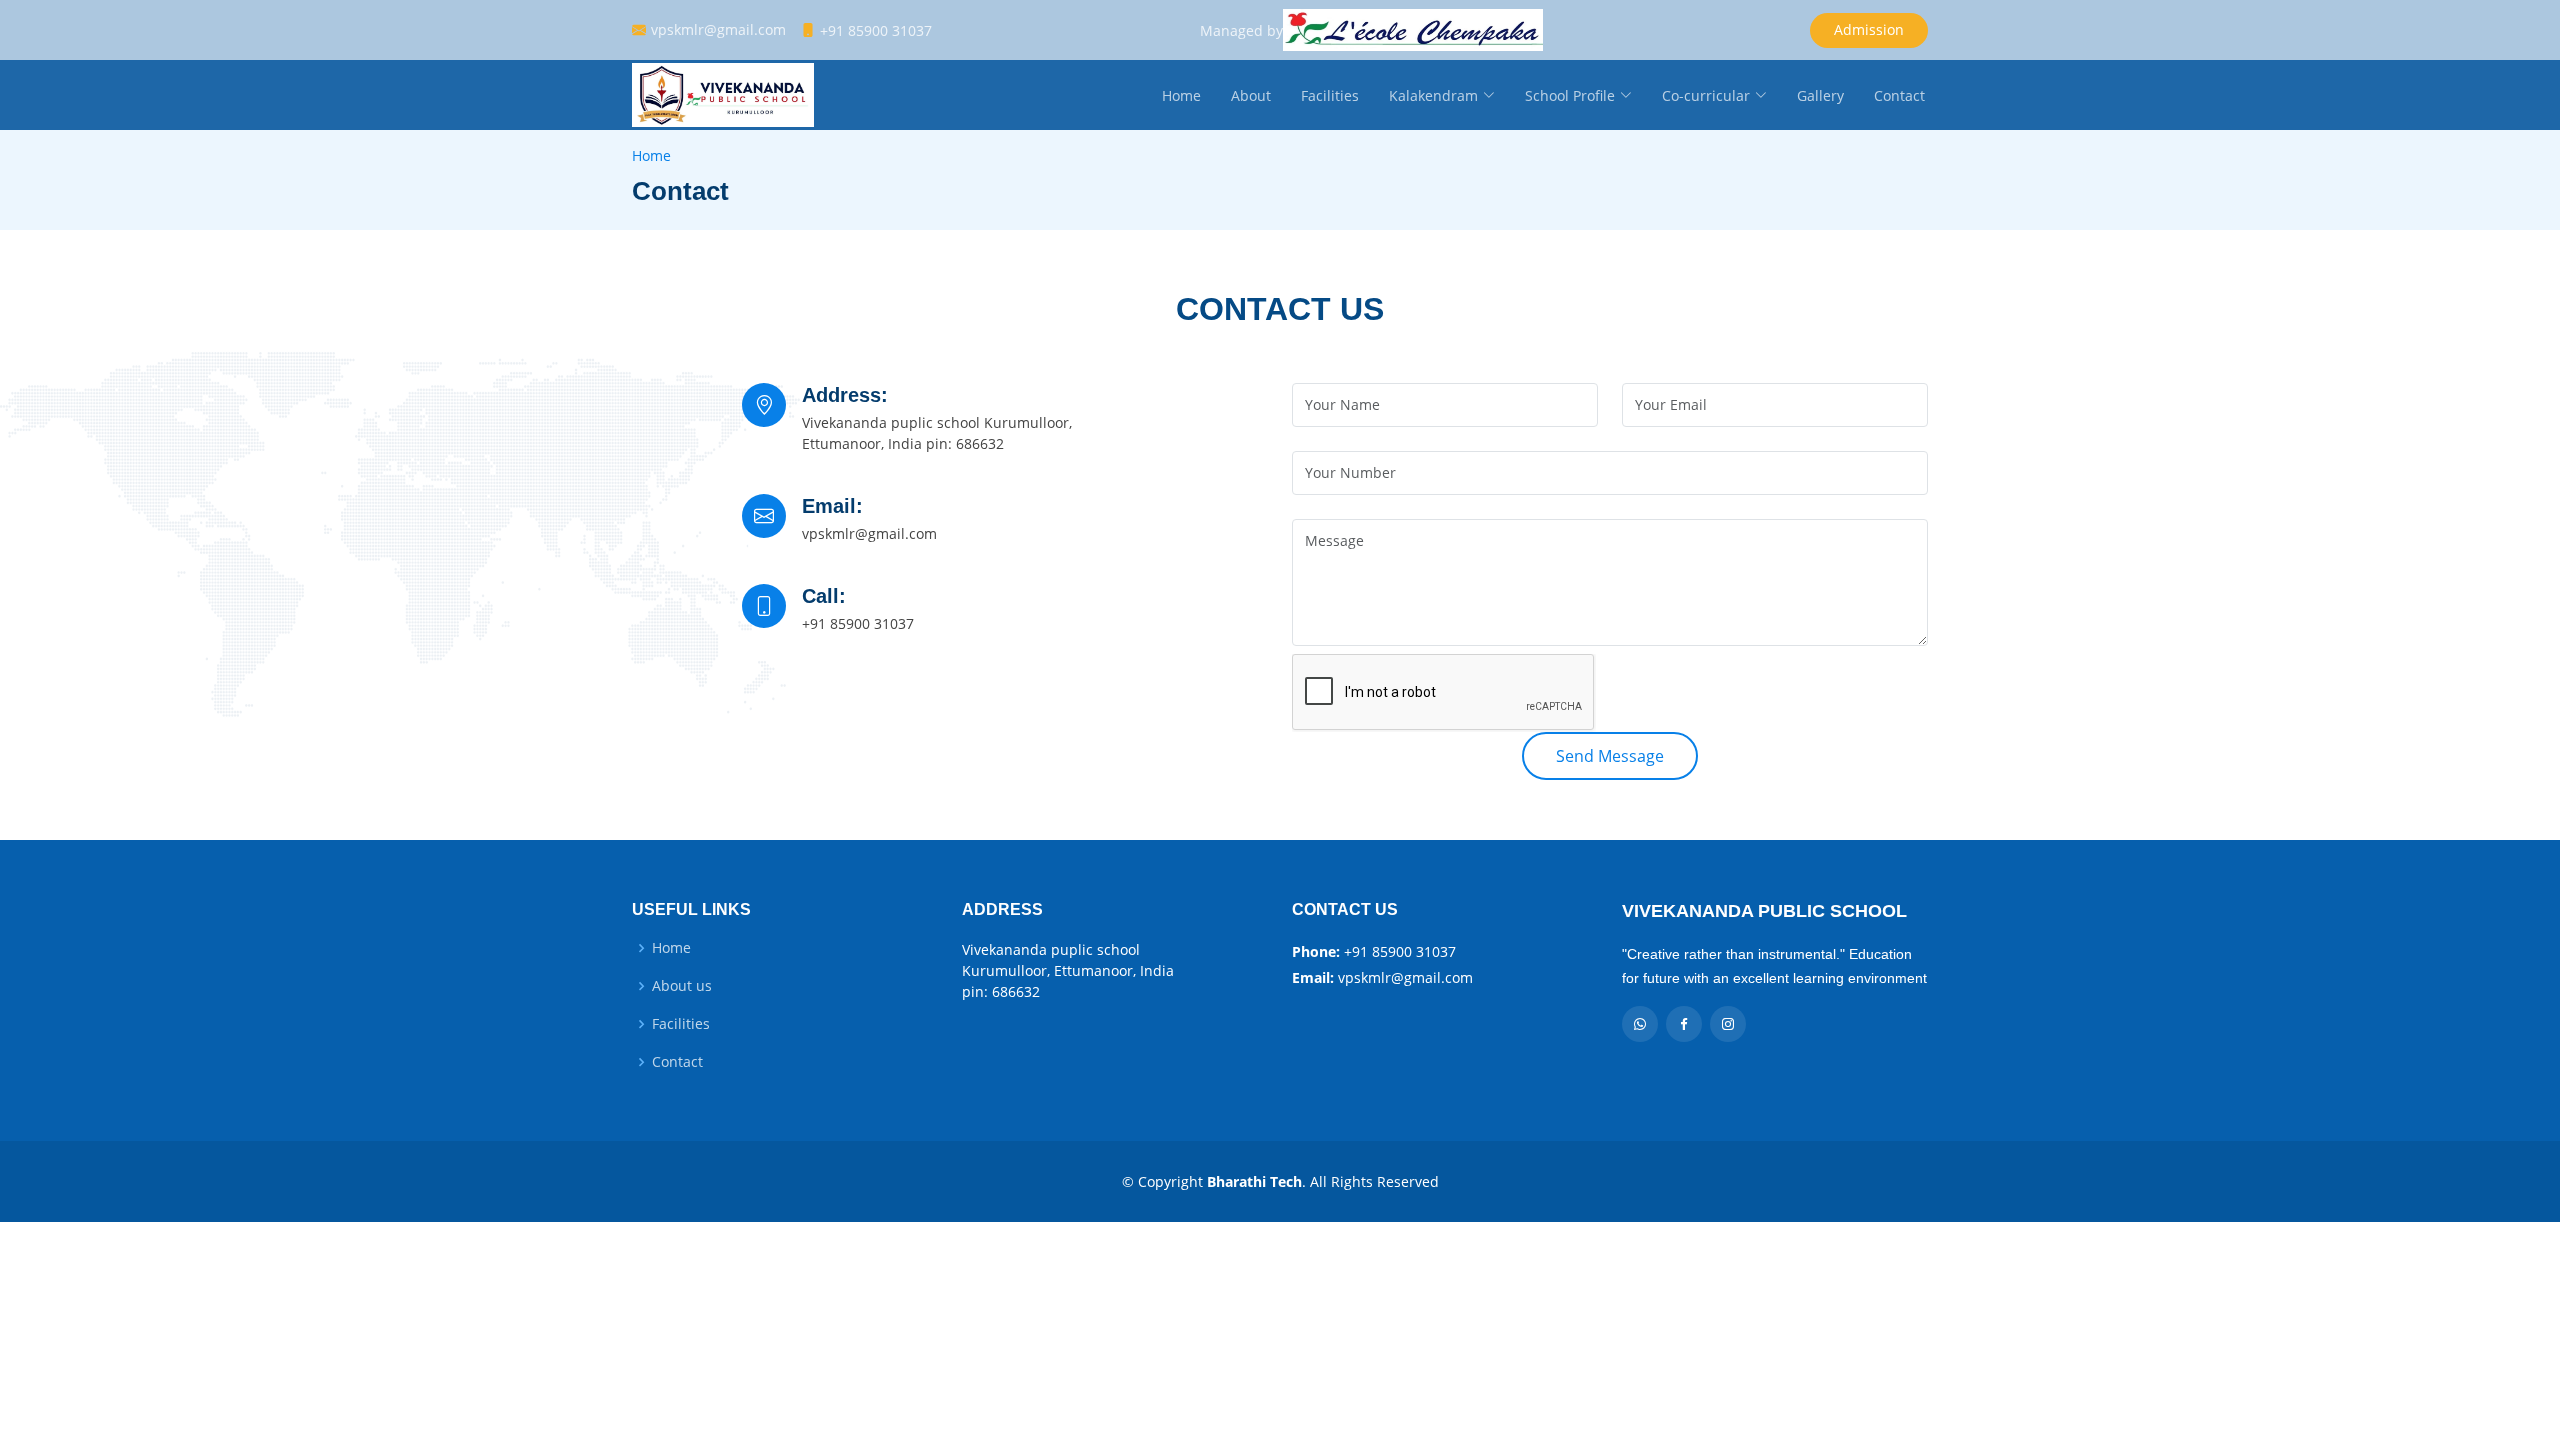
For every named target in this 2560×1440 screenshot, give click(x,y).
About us (682, 986)
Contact (1899, 95)
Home (1181, 95)
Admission (1869, 29)
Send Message (1610, 756)
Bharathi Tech (1254, 1181)
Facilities (1330, 95)
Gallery (1820, 95)
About (1251, 95)
